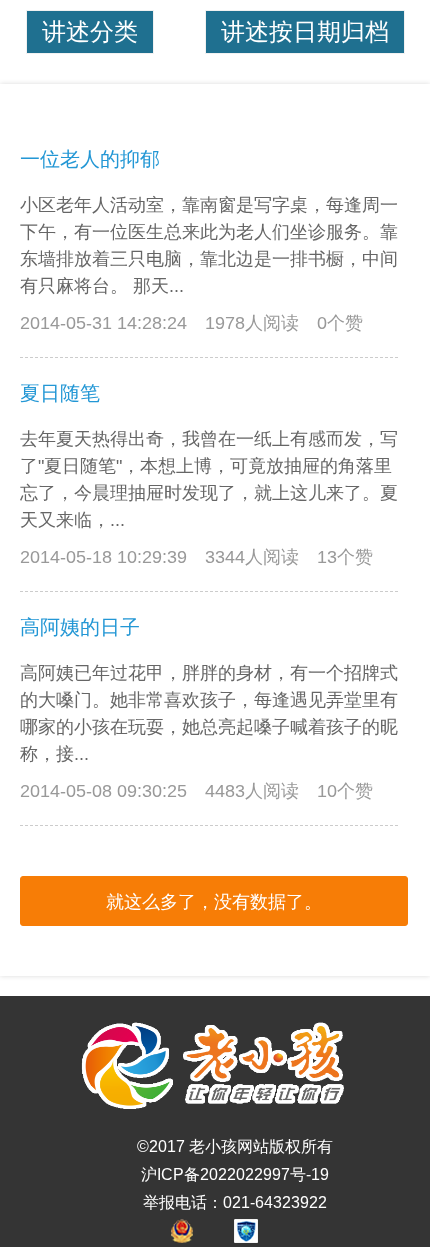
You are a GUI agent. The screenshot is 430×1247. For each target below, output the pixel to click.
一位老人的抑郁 (90, 159)
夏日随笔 (60, 393)
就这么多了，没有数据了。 (214, 902)
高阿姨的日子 (80, 627)
